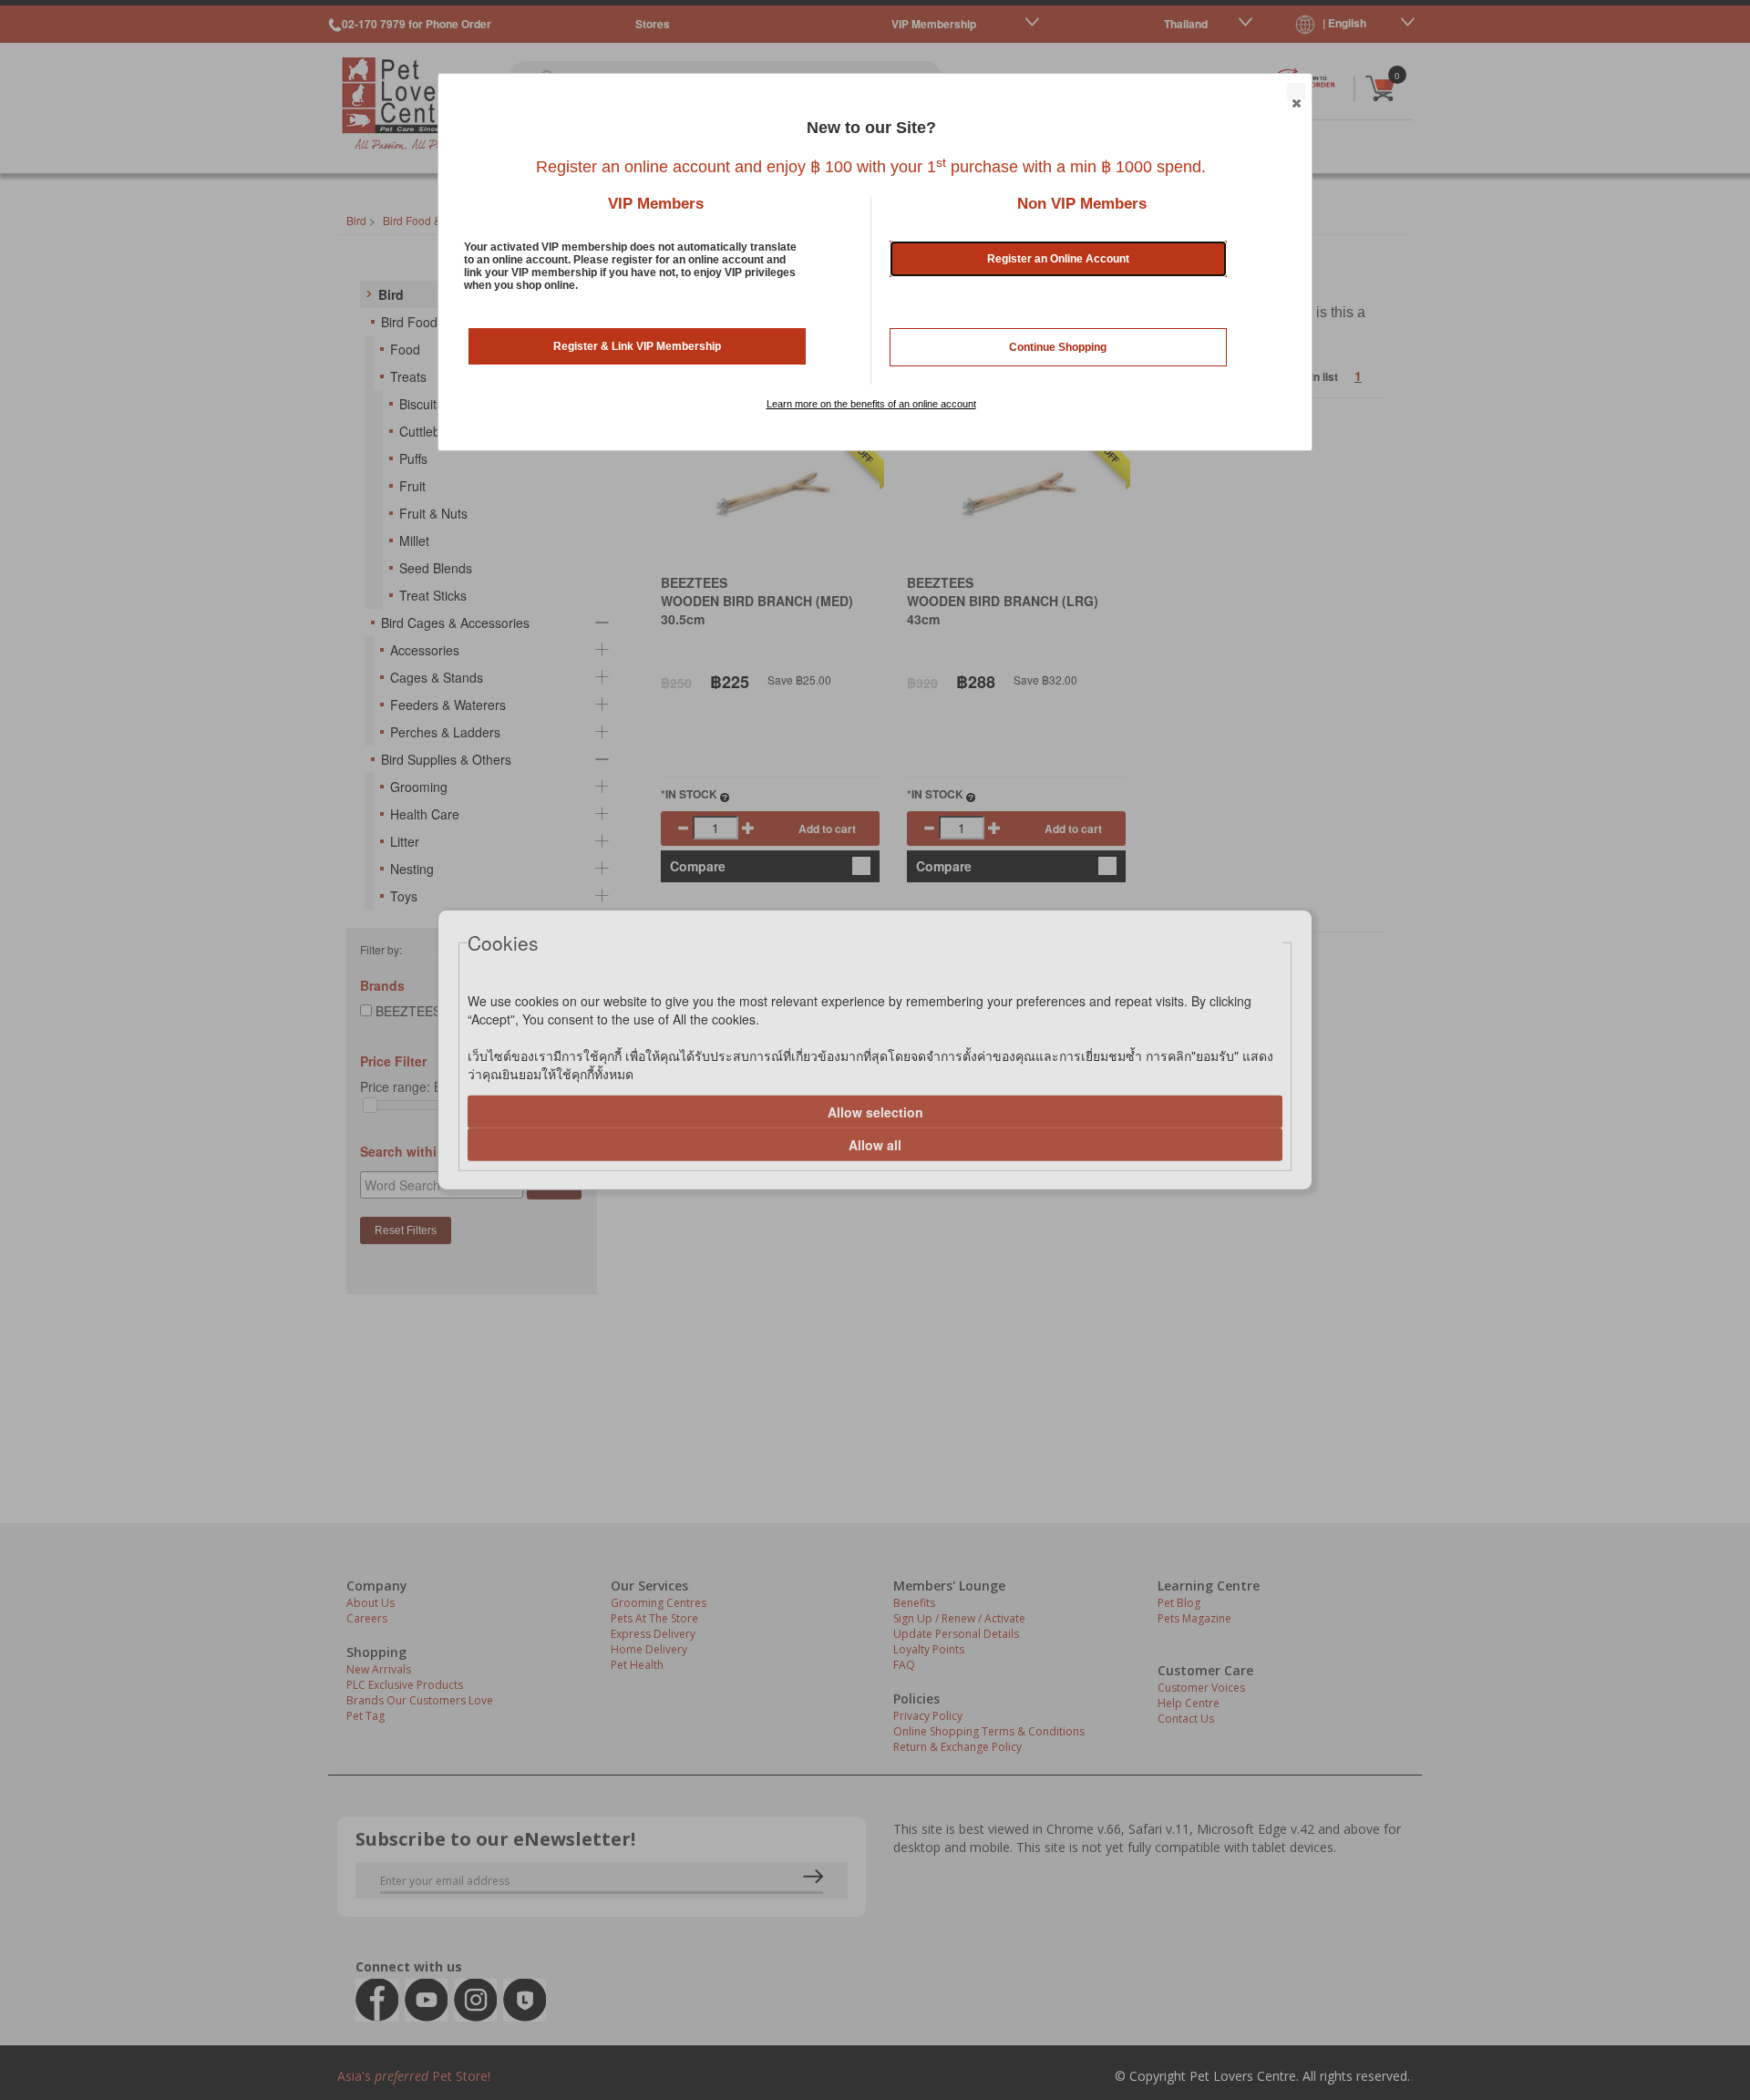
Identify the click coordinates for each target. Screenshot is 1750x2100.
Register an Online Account (1058, 259)
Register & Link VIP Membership (637, 346)
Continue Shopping (1058, 347)
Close (1296, 92)
